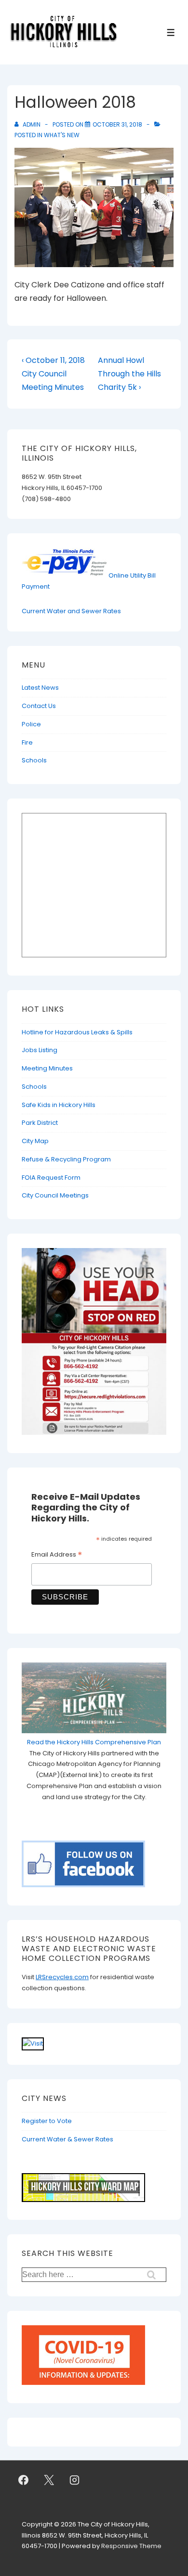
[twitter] (49, 2480)
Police (31, 724)
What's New (62, 135)
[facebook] (24, 2480)
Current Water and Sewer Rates (71, 611)
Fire (27, 742)
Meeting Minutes (47, 1068)
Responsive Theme (131, 2546)
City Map (35, 1141)
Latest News (40, 688)
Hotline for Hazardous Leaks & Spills (77, 1032)
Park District (40, 1123)
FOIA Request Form (51, 1178)
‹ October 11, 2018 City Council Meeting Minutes (53, 374)
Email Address (57, 1556)
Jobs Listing (40, 1050)
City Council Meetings (55, 1195)
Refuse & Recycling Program (66, 1159)
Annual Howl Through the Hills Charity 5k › (129, 374)
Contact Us (39, 706)
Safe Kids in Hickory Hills (59, 1105)
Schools (34, 760)
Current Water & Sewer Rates (67, 2139)
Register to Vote (47, 2121)
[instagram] (75, 2480)
